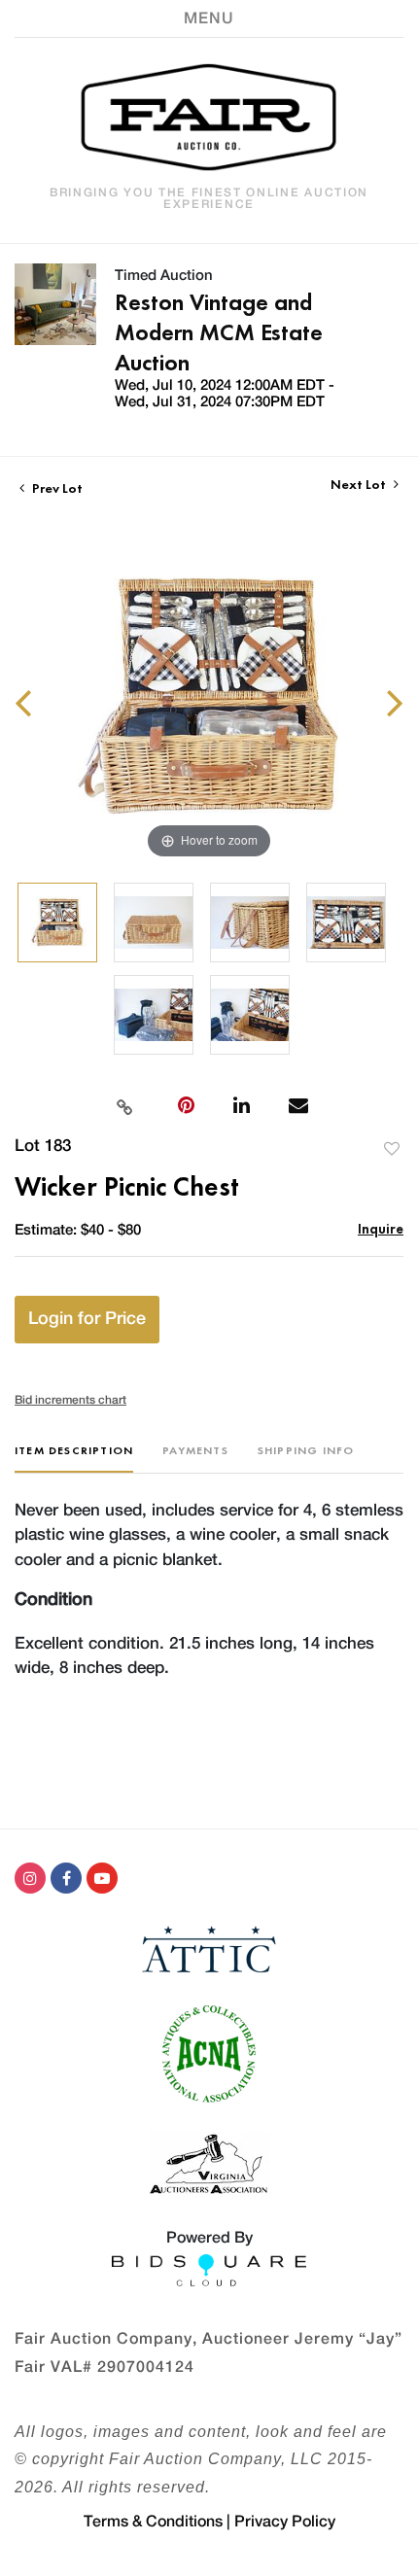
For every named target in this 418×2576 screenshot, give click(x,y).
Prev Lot (56, 488)
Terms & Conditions (153, 2522)
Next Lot (360, 485)
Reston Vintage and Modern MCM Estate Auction (219, 332)
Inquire (381, 1228)
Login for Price (87, 1319)
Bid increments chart (70, 1400)
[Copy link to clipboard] (124, 1105)
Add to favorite (392, 1149)
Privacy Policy (285, 2522)
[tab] (74, 1458)
